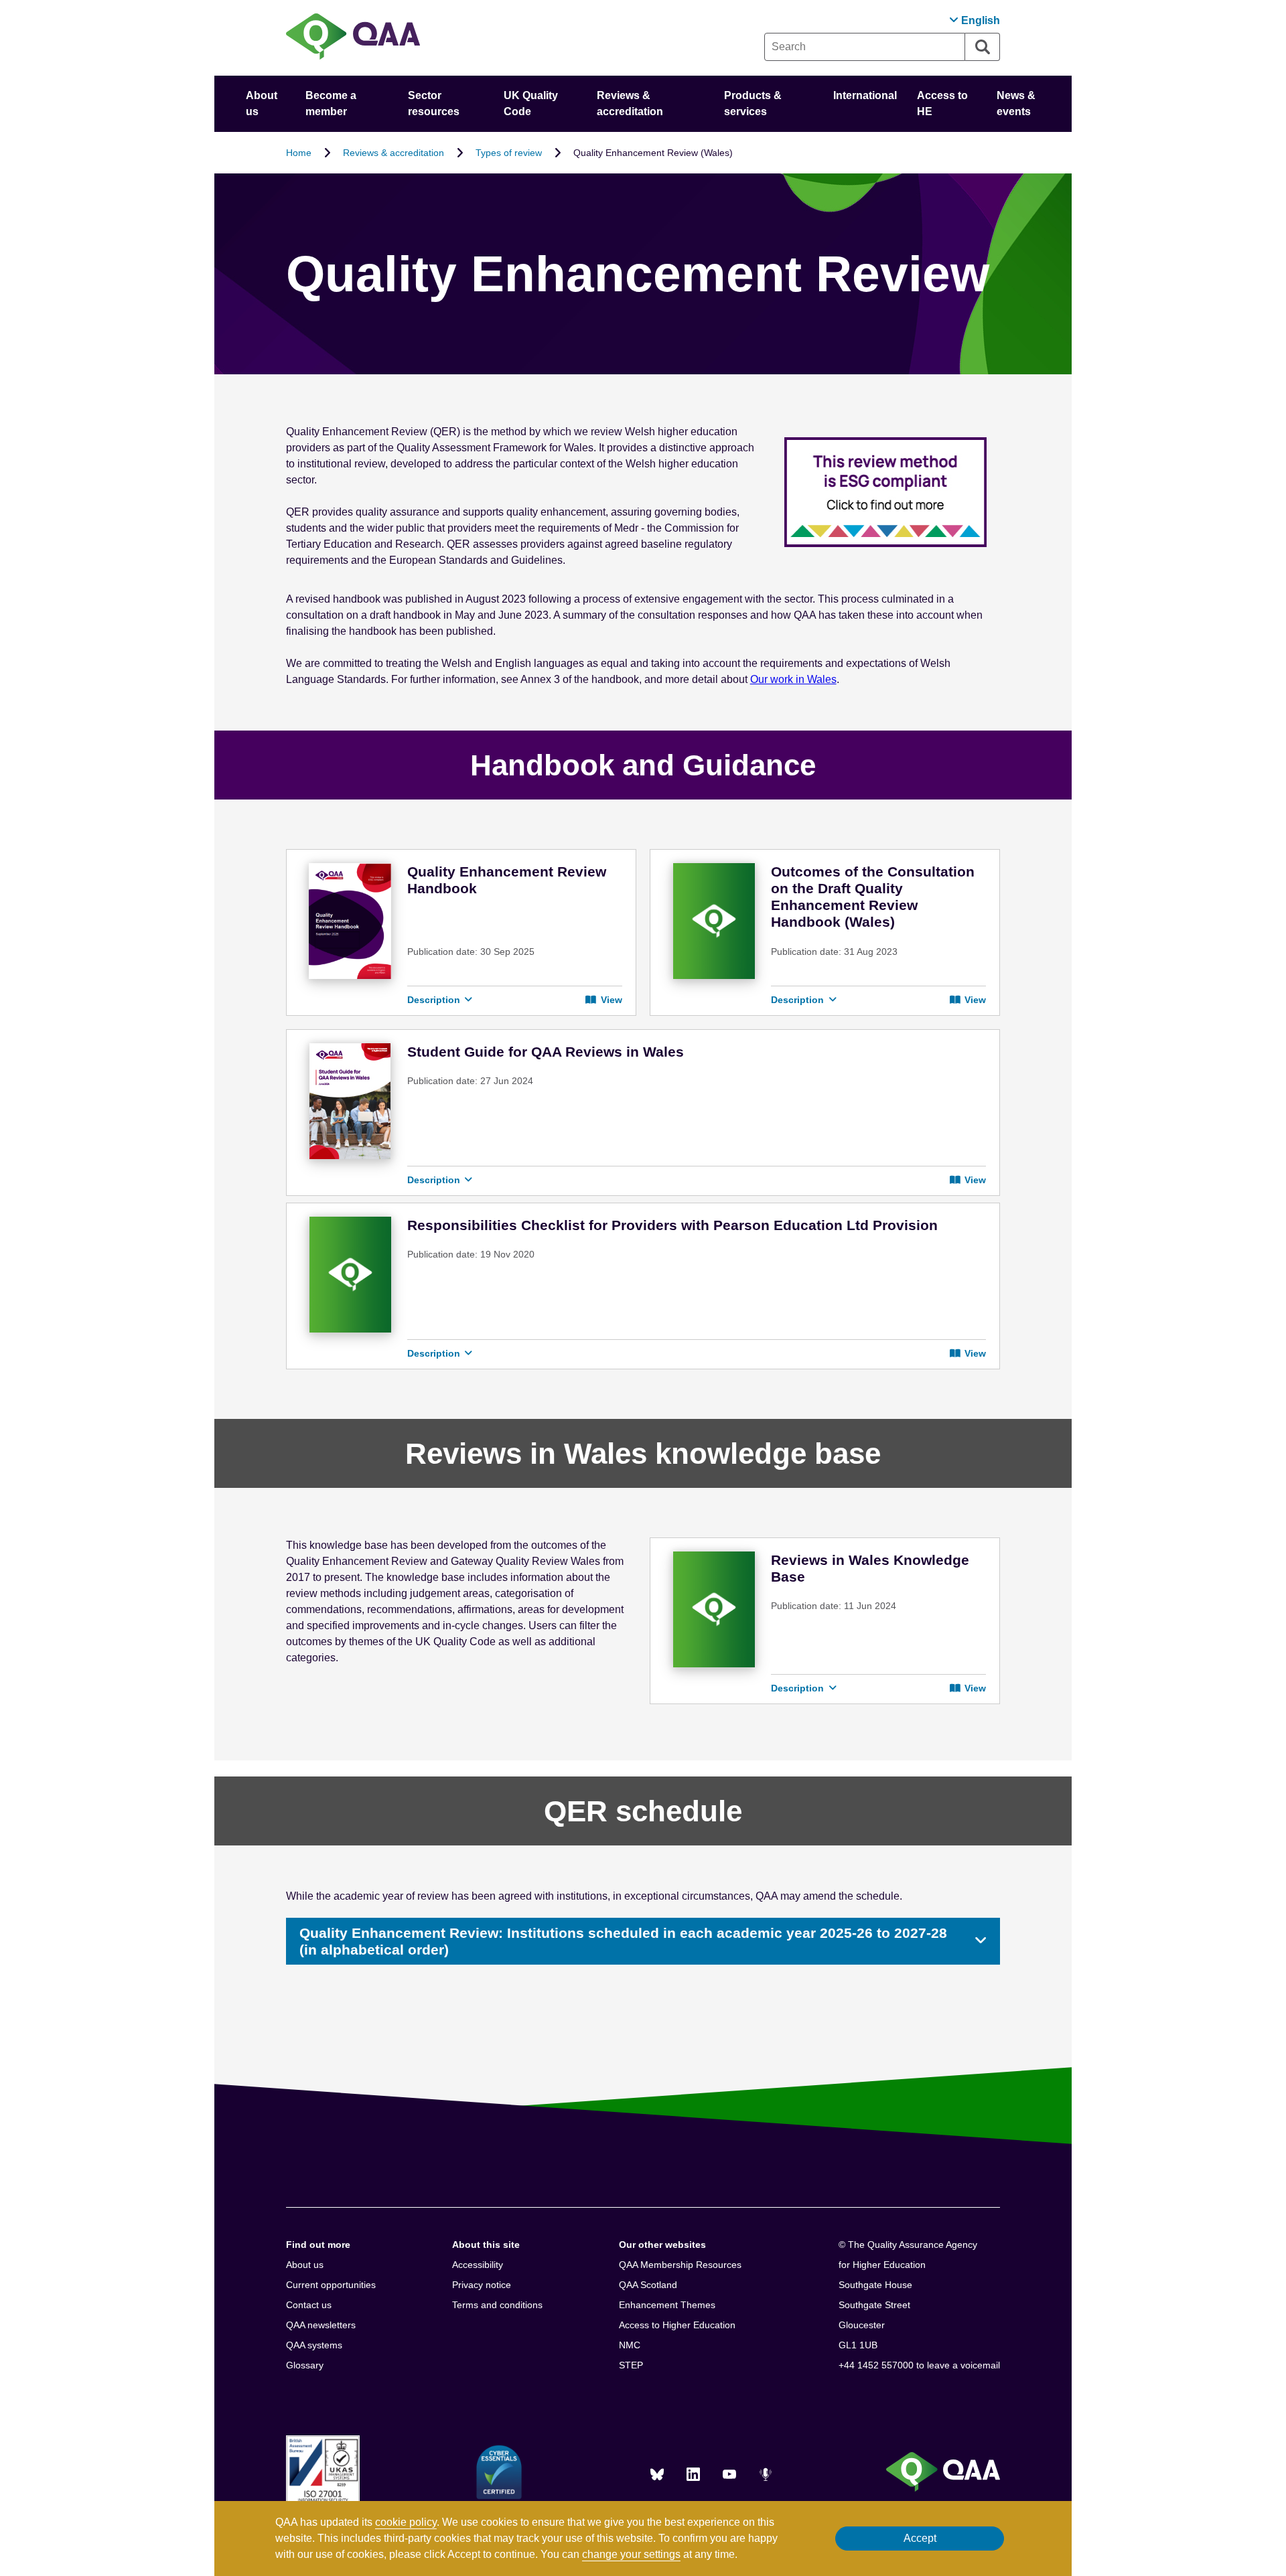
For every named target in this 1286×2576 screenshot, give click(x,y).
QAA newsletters (321, 2325)
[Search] (983, 47)
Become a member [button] (331, 103)
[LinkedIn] (693, 2474)
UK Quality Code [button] (531, 103)
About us (305, 2265)
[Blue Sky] (657, 2474)
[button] (975, 20)
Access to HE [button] (942, 103)
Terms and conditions (497, 2305)
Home (299, 153)
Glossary (305, 2365)
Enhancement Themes (667, 2305)
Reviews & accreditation (394, 153)
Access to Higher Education (677, 2325)
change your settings (631, 2554)
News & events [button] (1016, 103)
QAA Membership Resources (680, 2265)
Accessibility (478, 2265)
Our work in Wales (793, 679)
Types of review (509, 153)
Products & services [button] (753, 103)
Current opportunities (331, 2285)
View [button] (610, 1000)
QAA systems (314, 2345)
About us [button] (262, 103)
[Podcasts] (766, 2474)
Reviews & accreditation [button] (630, 103)
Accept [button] (920, 2538)
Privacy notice (482, 2285)
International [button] (865, 95)
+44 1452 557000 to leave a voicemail (919, 2365)
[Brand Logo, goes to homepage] (353, 38)
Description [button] (435, 1000)
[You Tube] (729, 2474)
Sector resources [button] (434, 103)
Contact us (309, 2305)
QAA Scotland (648, 2285)
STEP (631, 2365)
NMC (630, 2345)
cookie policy (406, 2522)
